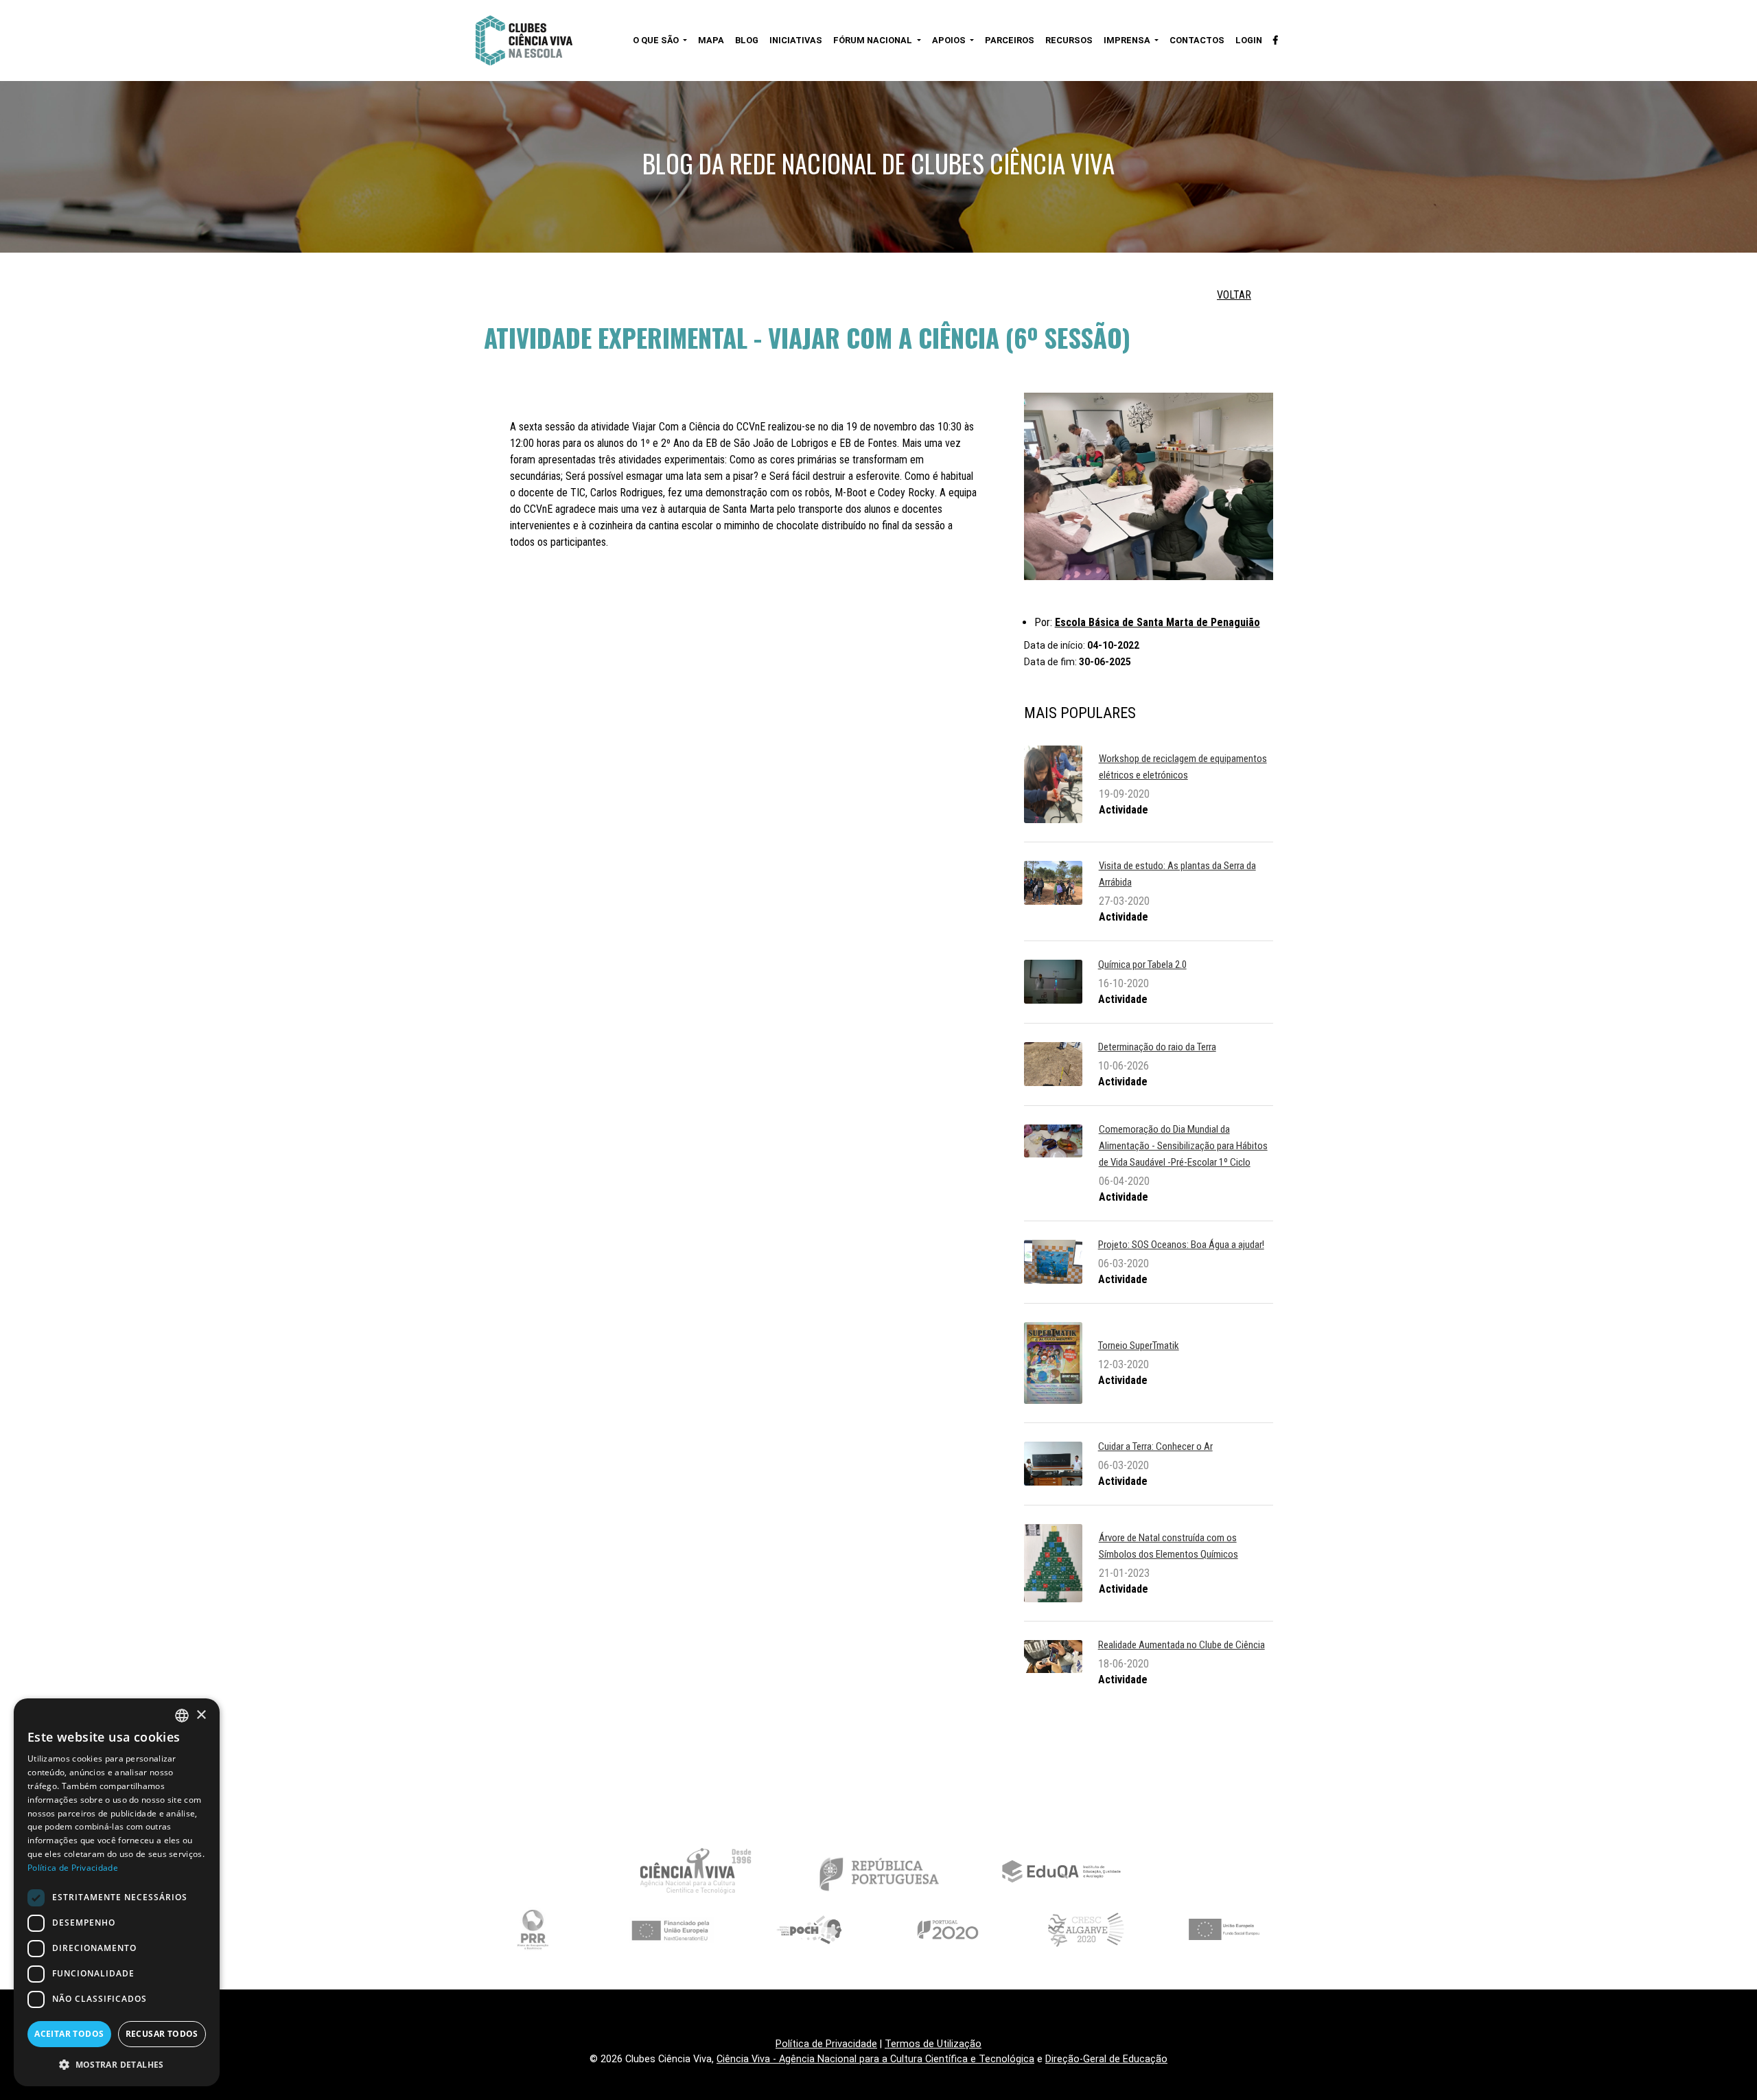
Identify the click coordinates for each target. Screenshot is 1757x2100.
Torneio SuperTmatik (1139, 1346)
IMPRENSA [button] (1128, 40)
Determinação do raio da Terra (1157, 1047)
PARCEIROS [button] (1010, 40)
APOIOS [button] (950, 40)
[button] (117, 2064)
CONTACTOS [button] (1197, 40)
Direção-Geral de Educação (1106, 2059)
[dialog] (117, 1892)
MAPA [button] (711, 40)
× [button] (201, 1715)
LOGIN (1249, 40)
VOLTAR (1234, 295)
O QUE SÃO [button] (657, 40)
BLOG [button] (747, 40)
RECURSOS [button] (1069, 40)
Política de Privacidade (826, 2044)
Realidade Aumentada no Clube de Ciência (1182, 1645)
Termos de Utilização (933, 2044)
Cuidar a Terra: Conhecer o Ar (1155, 1446)
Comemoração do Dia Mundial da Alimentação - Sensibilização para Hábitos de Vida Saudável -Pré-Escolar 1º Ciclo (1183, 1146)
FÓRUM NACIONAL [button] (874, 40)
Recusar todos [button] (162, 2034)
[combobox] (182, 1716)
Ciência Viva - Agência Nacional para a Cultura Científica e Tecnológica (875, 2059)
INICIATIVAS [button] (796, 40)
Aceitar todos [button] (69, 2034)
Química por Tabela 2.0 (1142, 965)
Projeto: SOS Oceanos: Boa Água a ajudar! (1181, 1245)
